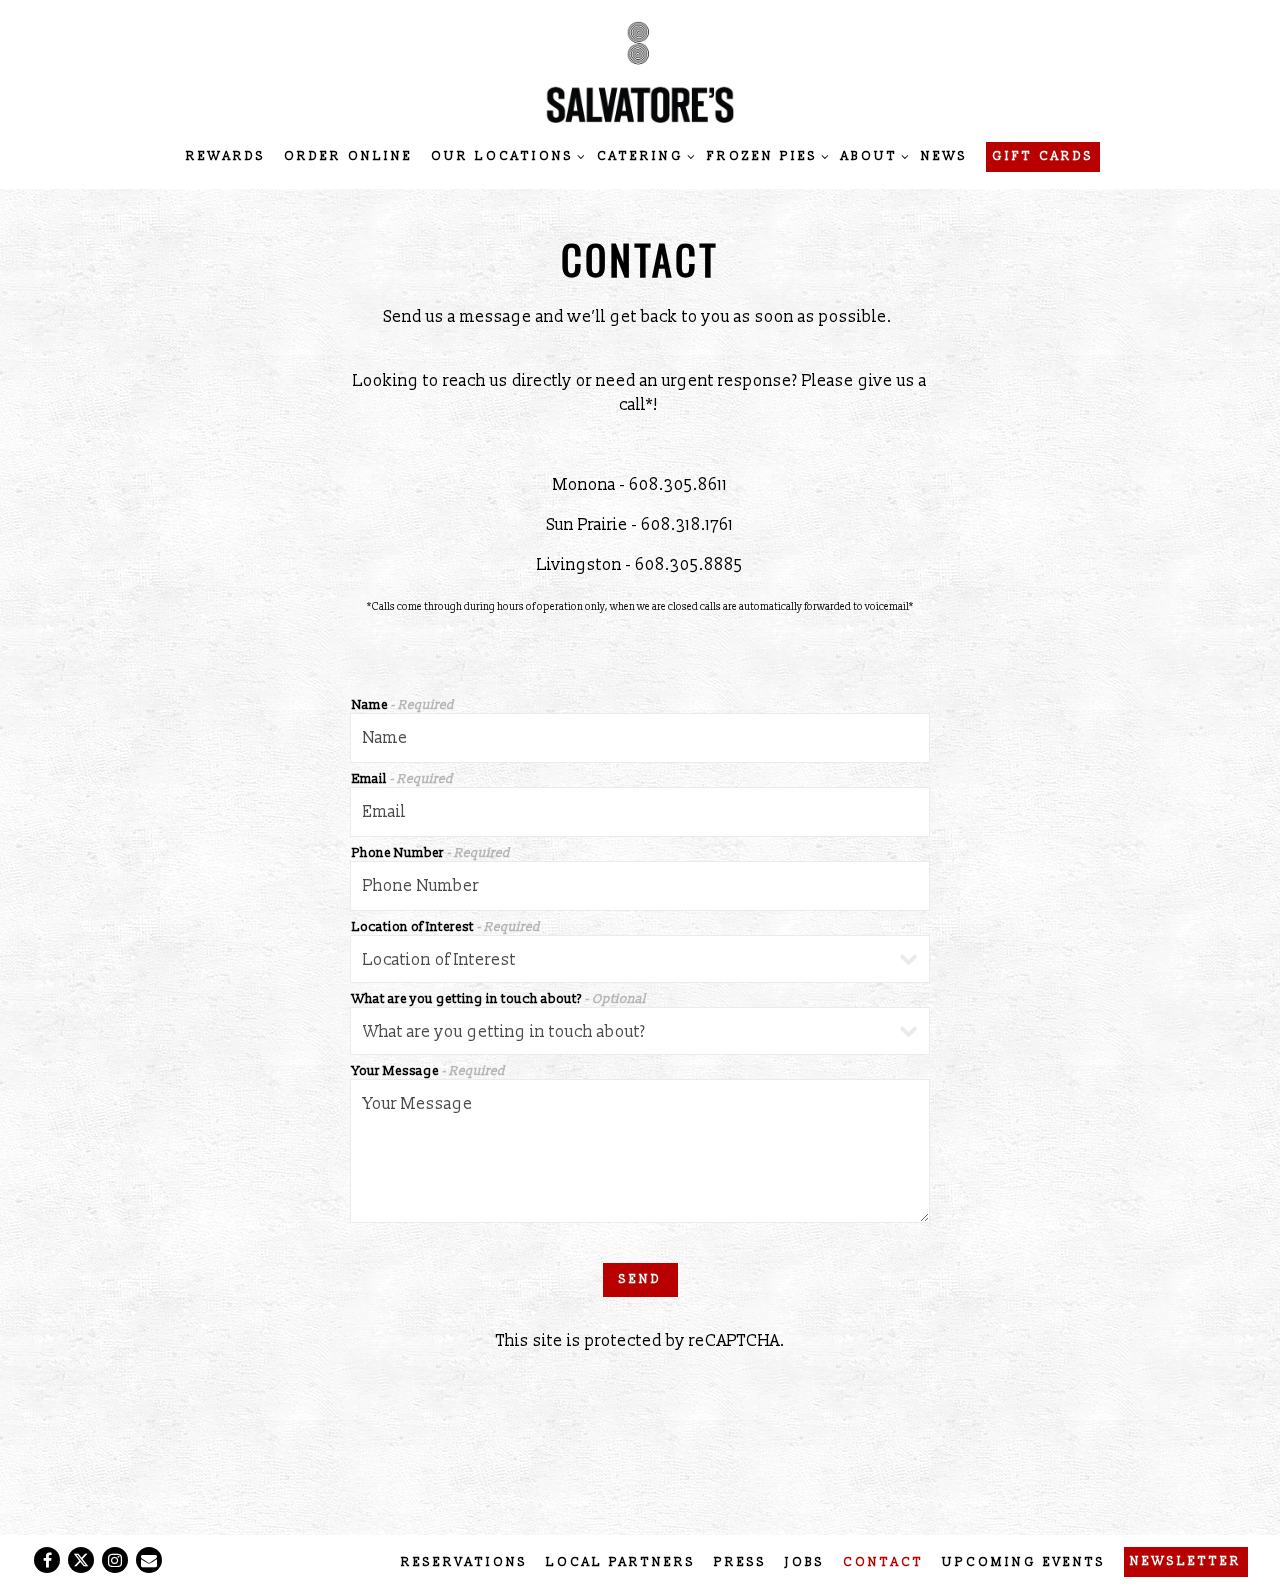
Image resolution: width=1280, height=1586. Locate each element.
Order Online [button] (348, 156)
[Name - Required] (640, 738)
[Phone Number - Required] (640, 886)
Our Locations (505, 156)
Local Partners (621, 1562)
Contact (883, 1562)
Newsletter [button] (1186, 1561)
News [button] (944, 156)
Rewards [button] (226, 156)
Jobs (805, 1562)
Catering (643, 156)
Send (640, 1279)
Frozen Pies (765, 156)
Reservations (464, 1562)
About (872, 156)
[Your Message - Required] (640, 1151)
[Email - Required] (640, 812)
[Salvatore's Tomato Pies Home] (640, 71)
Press (740, 1562)
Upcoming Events (1024, 1562)
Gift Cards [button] (1043, 156)
